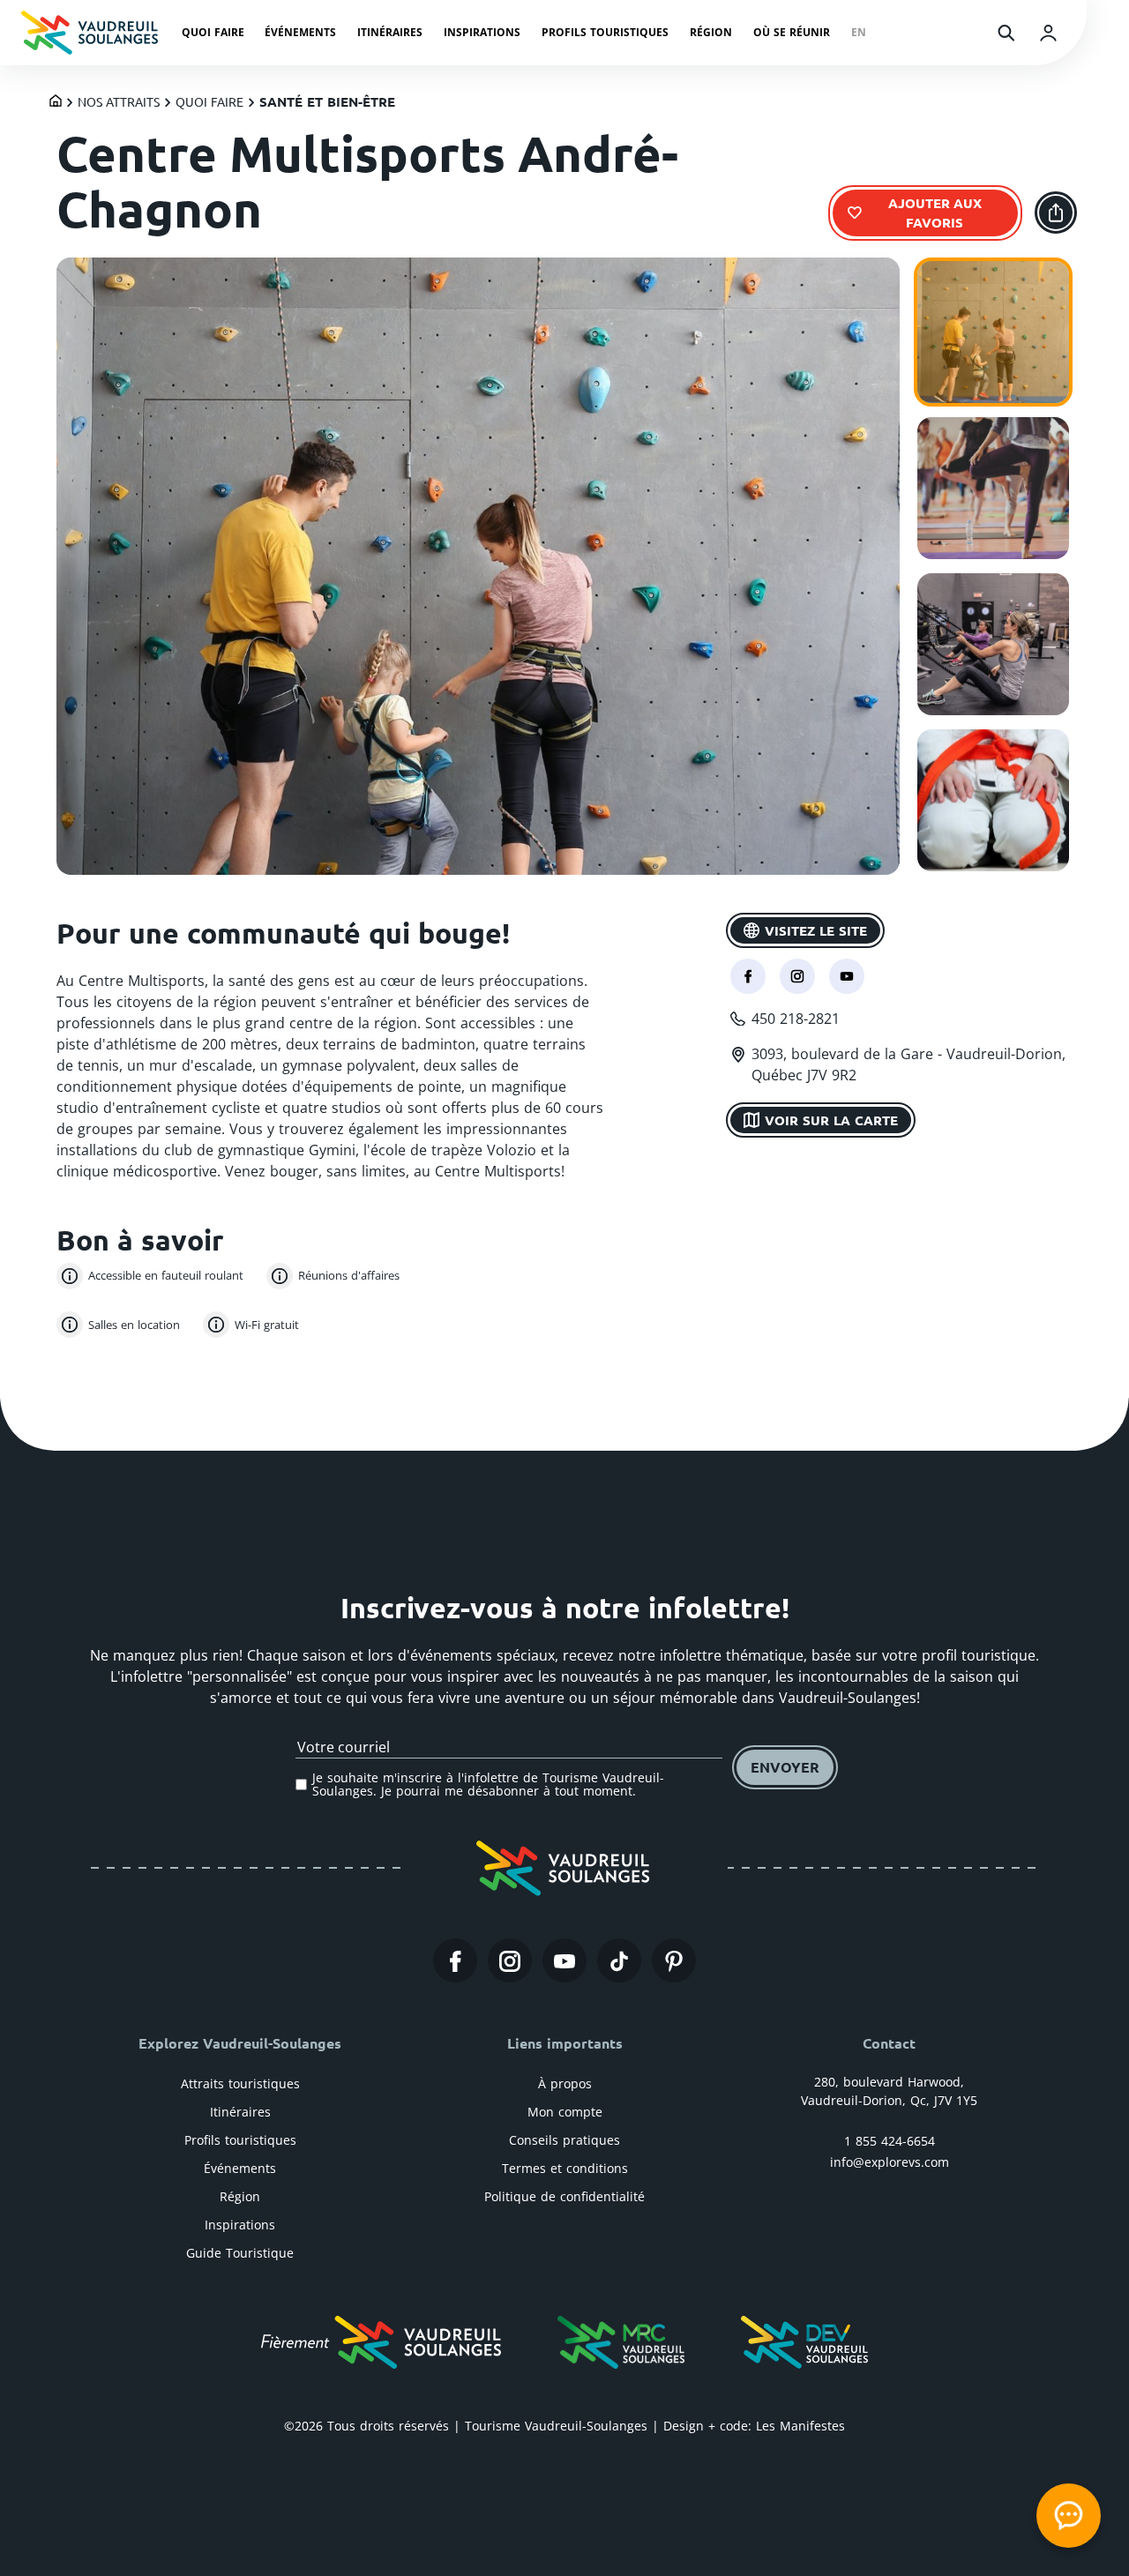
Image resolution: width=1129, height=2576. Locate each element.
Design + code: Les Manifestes (754, 2426)
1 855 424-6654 (890, 2141)
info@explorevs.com (890, 2162)
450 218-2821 (796, 1019)
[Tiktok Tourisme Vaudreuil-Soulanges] (619, 1960)
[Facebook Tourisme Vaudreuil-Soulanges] (455, 1960)
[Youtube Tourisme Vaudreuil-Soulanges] (564, 1960)
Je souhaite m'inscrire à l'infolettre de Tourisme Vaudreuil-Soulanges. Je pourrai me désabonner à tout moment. (488, 1785)
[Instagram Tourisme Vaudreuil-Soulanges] (510, 1960)
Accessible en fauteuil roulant (166, 1275)
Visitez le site (816, 930)
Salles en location (134, 1325)
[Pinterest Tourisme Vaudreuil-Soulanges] (674, 1960)
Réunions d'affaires (349, 1275)
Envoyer (785, 1767)
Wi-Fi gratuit (267, 1325)
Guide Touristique (240, 2253)
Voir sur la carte (831, 1119)
